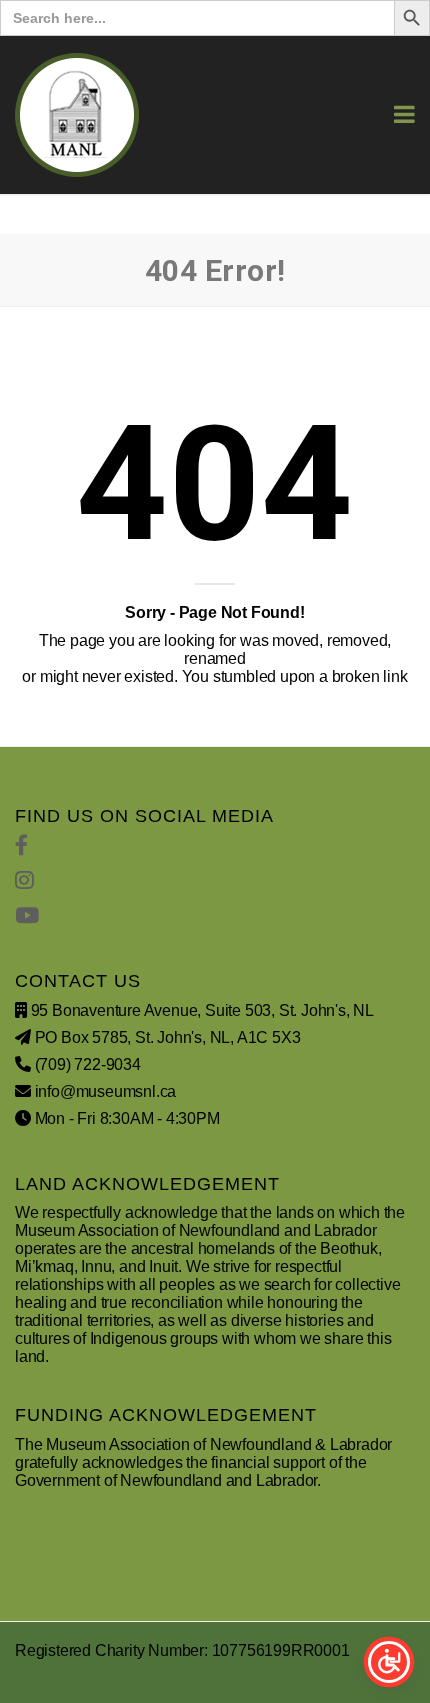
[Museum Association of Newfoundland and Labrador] (77, 115)
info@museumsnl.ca (106, 1091)
